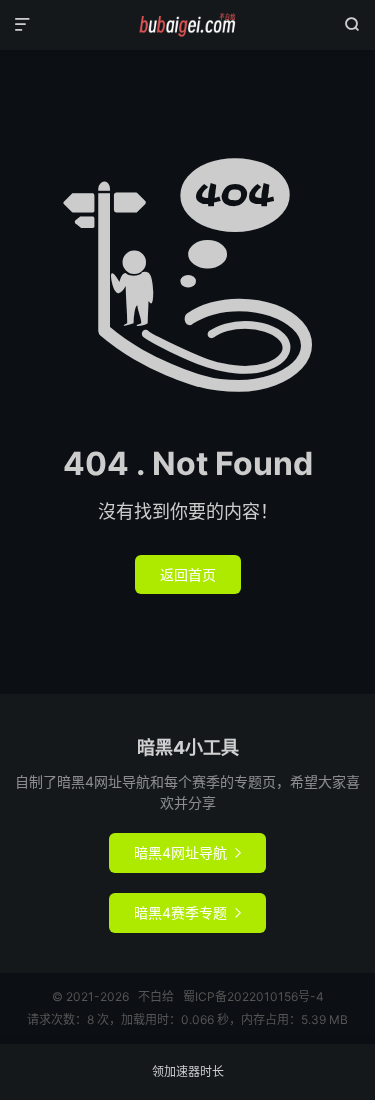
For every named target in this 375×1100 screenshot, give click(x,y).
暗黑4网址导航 (187, 852)
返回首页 (188, 574)
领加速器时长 (188, 1071)
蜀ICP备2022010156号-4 (253, 996)
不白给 (187, 25)
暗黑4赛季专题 (187, 912)
